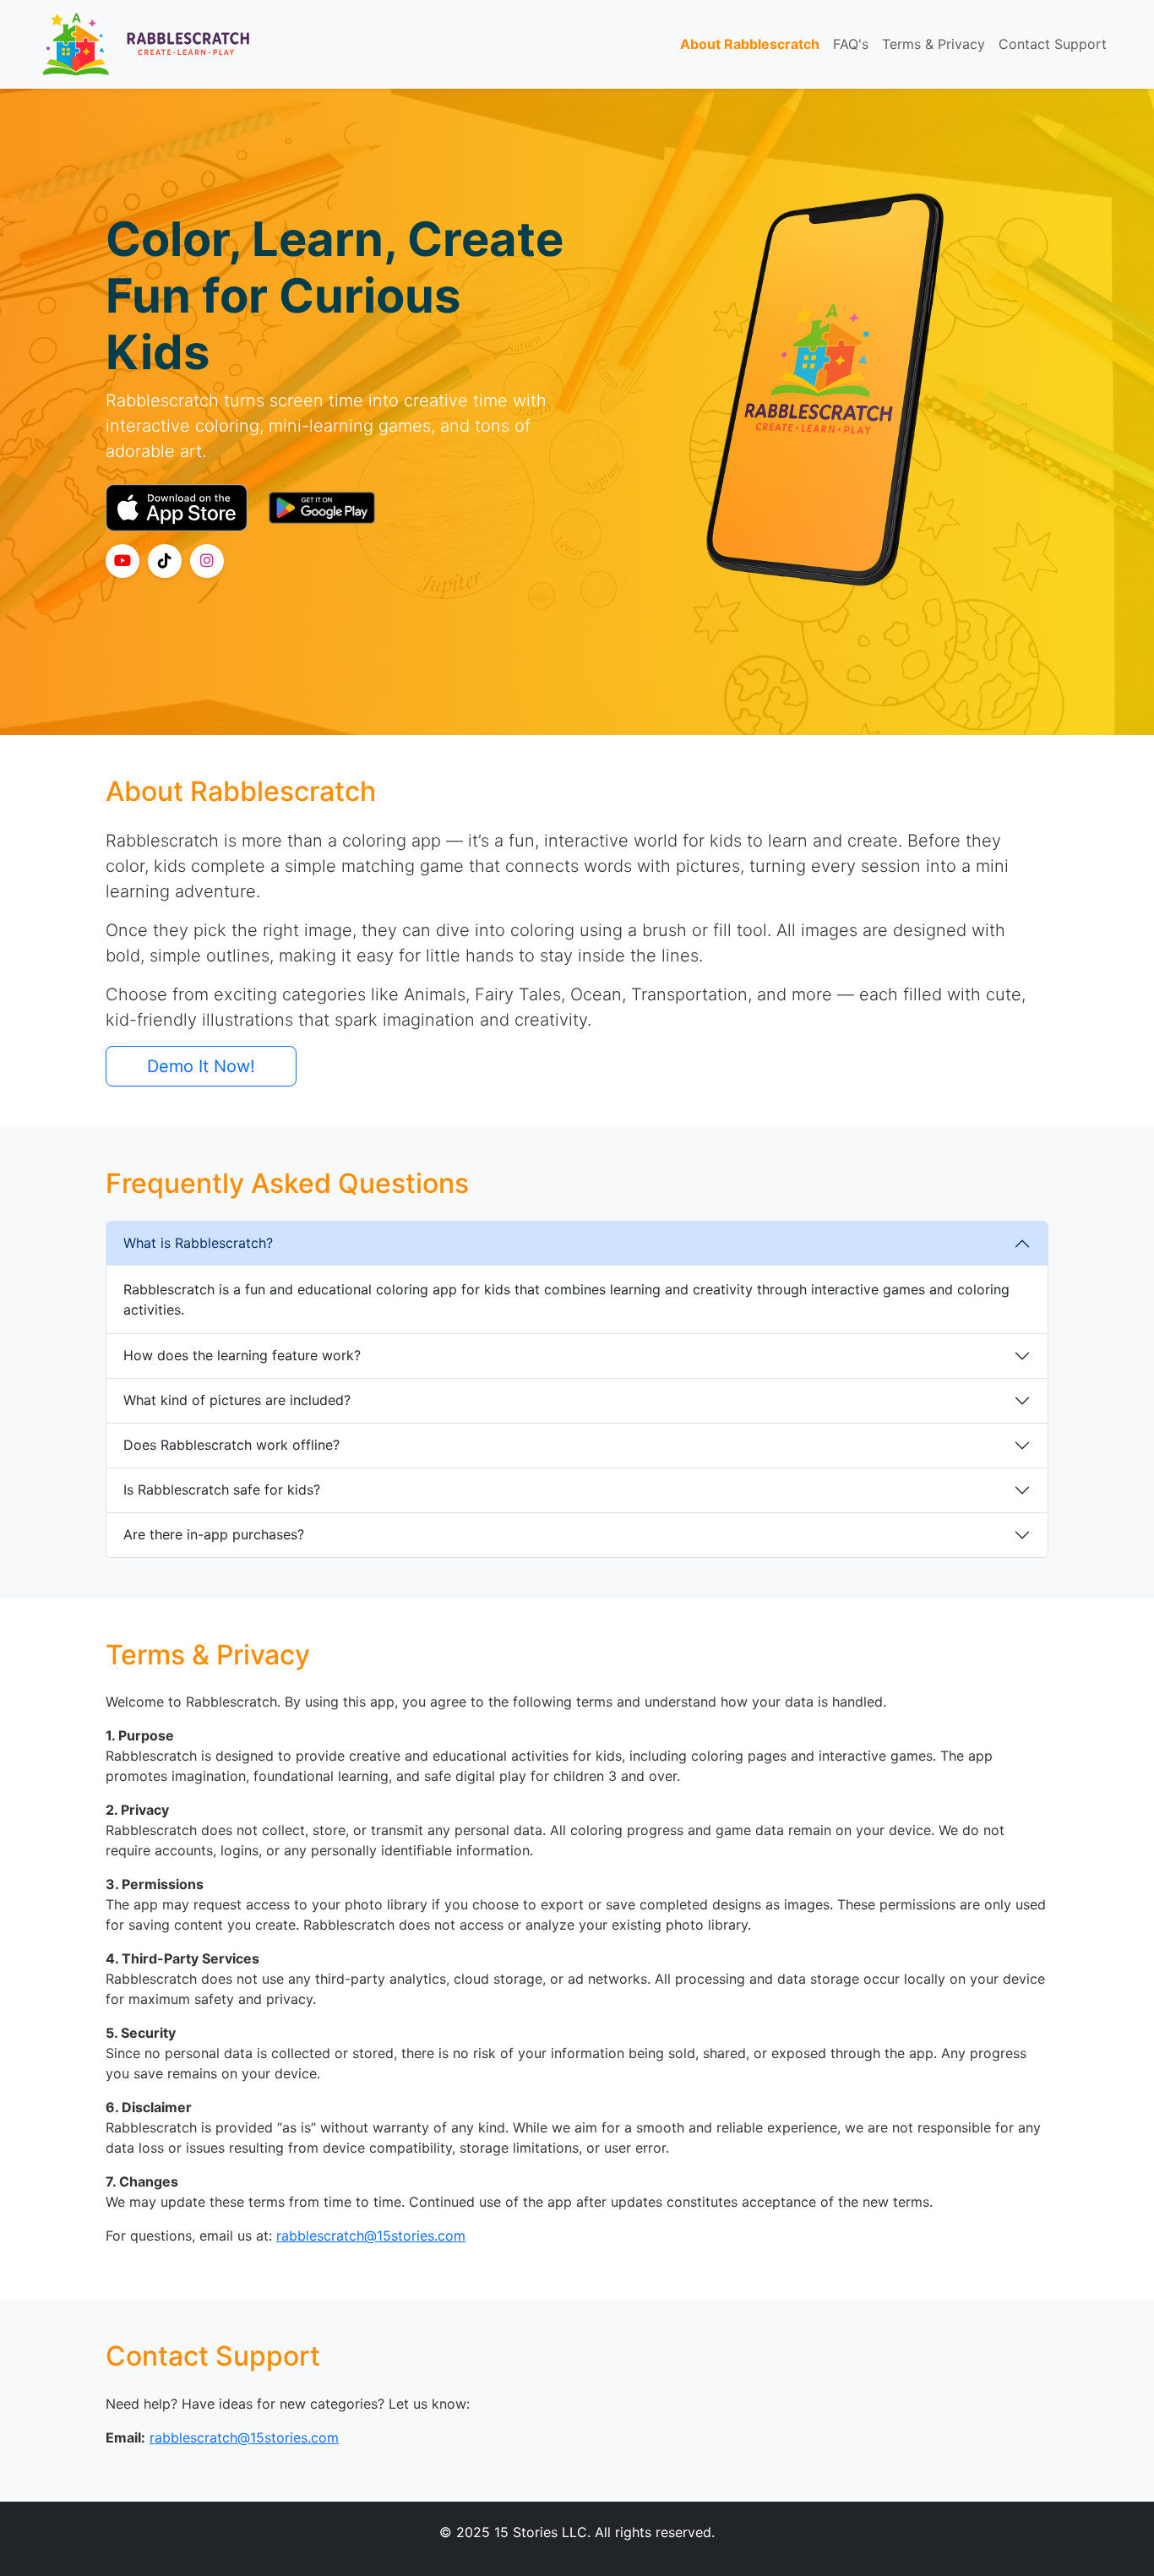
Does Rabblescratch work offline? (231, 1445)
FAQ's (851, 44)
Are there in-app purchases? (214, 1534)
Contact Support (1053, 44)
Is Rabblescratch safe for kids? (222, 1490)
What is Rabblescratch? (198, 1243)
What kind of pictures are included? (237, 1400)
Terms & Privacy (934, 44)
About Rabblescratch (750, 44)
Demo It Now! (201, 1066)
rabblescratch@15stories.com (371, 2236)
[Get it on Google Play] (322, 508)
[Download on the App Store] (177, 508)
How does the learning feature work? (242, 1355)
